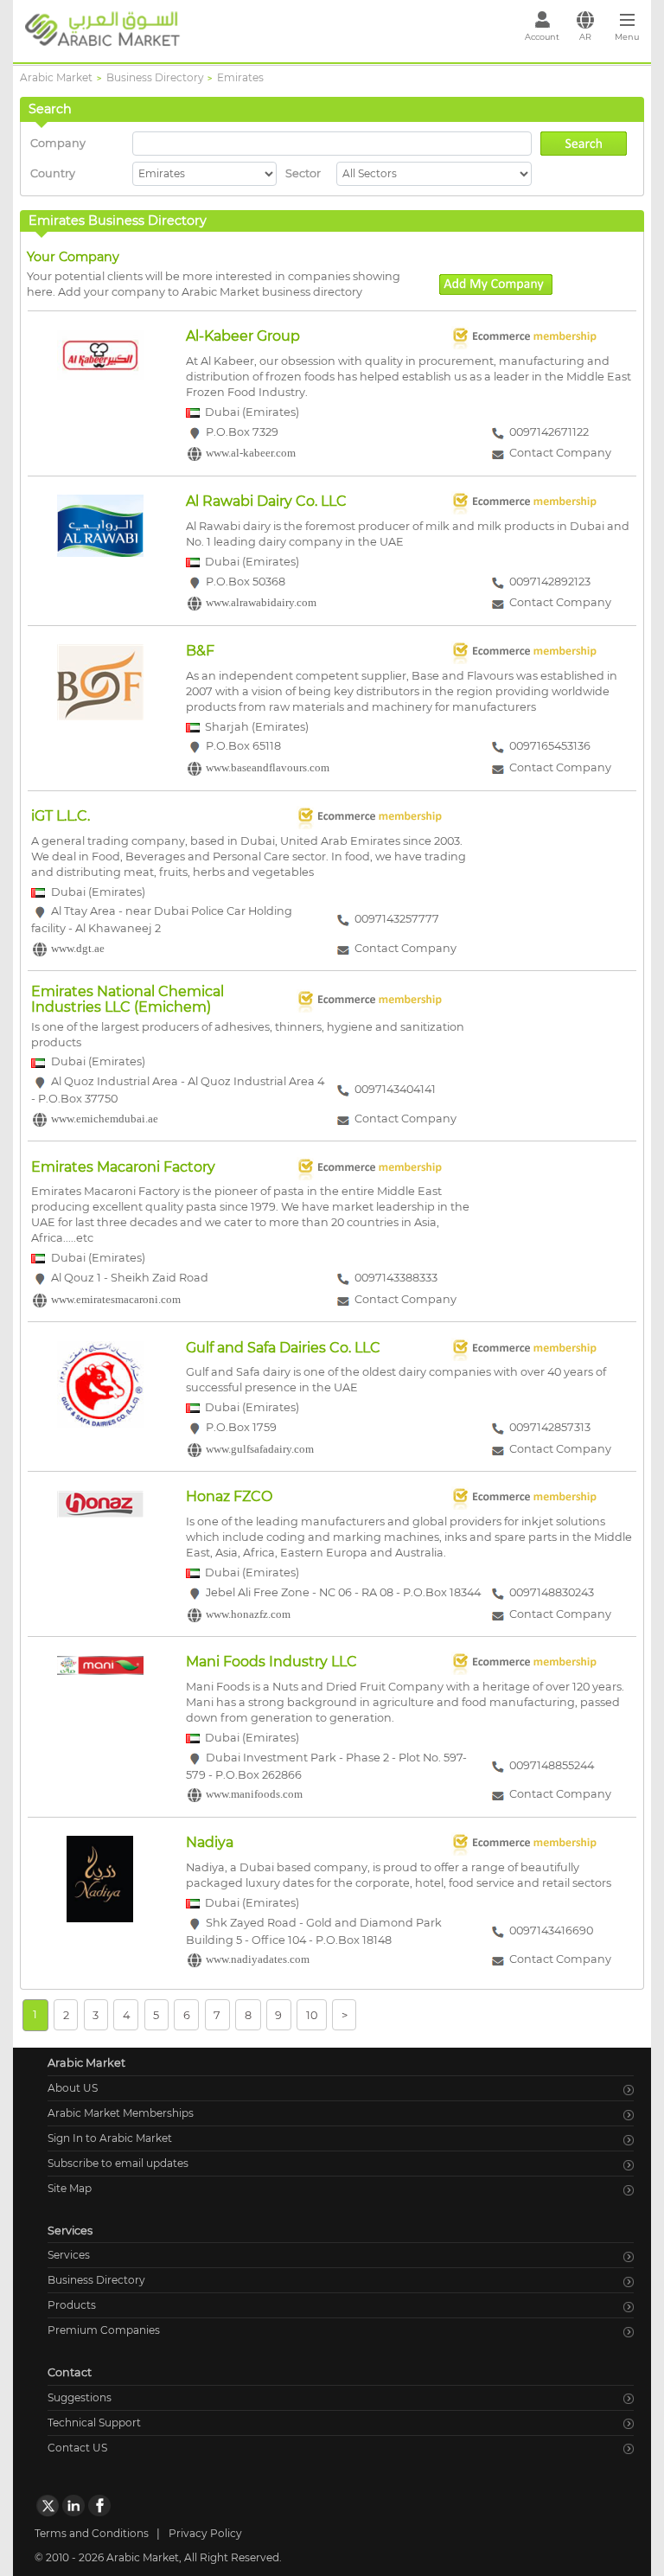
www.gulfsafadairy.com (260, 1449)
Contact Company (560, 454)
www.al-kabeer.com (251, 454)
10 (312, 2014)
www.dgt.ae (78, 949)
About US (73, 2088)
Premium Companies (104, 2330)
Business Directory (96, 2280)
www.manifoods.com (254, 1795)
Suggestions (80, 2397)
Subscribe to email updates (118, 2163)
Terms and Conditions (92, 2533)
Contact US (77, 2448)
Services (69, 2255)
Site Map (70, 2188)
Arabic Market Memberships (121, 2113)
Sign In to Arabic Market (110, 2138)
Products (72, 2305)
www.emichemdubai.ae (105, 1119)
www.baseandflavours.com (268, 769)
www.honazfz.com (248, 1614)
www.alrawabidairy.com (261, 604)
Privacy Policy (205, 2533)
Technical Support (94, 2423)
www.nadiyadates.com (258, 1960)
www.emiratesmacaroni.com (116, 1300)
